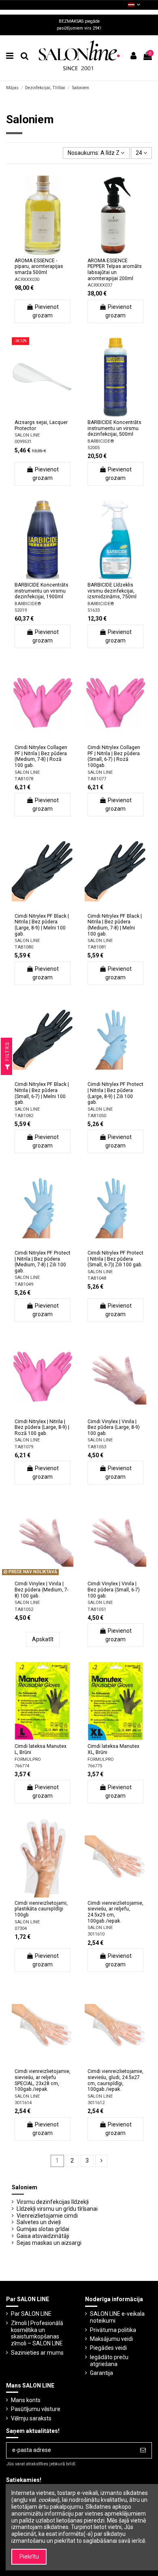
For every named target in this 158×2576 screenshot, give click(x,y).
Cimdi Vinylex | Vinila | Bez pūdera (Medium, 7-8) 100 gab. (42, 1590)
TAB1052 (24, 1609)
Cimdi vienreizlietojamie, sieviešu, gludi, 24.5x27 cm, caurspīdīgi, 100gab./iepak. (115, 2080)
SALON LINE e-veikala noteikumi (117, 2317)
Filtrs (7, 1052)
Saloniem (25, 2187)
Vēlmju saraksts (31, 2418)
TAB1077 (97, 779)
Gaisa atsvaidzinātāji (43, 2236)
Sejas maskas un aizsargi (49, 2243)
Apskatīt (43, 1639)
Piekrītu (29, 2557)
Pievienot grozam (46, 311)
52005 (94, 448)
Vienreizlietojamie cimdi (47, 2216)
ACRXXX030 (27, 279)
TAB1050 (97, 1116)
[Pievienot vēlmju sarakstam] (31, 252)
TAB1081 (97, 947)
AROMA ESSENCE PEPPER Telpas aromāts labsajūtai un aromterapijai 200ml (115, 270)
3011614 (23, 2103)
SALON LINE (27, 435)
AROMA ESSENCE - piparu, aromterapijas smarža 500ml (39, 267)
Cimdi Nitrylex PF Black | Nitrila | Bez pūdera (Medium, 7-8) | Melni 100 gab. (115, 925)
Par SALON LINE (31, 2314)
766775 (95, 1766)
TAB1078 (24, 779)
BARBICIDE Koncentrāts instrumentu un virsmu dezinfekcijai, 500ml (114, 428)
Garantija (101, 2373)
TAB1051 (97, 1609)
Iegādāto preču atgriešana (109, 2361)
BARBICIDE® (101, 441)
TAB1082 (24, 1116)
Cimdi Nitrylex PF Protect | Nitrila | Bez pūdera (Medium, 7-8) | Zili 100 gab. (43, 1262)
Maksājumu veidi (111, 2339)
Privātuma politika (113, 2330)
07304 (21, 1928)
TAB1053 (97, 1447)
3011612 (96, 2103)
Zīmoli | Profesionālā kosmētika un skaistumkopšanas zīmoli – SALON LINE (37, 2333)
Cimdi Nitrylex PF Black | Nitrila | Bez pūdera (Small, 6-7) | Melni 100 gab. (42, 1093)
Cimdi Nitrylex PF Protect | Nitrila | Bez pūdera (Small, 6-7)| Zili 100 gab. (115, 1259)
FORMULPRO (28, 1759)
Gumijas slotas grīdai (43, 2229)
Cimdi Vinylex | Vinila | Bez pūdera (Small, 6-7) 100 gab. (114, 1590)
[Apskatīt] (54, 252)
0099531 (23, 442)
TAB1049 (24, 1284)
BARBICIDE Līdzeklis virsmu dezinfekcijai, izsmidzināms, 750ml (112, 591)
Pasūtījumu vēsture (36, 2409)
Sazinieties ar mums (37, 2353)
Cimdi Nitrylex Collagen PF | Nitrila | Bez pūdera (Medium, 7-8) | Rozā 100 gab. (41, 756)
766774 (22, 1766)
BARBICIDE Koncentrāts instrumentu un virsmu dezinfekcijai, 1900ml (42, 591)
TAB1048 (97, 1278)
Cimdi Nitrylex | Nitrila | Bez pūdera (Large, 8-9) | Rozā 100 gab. (42, 1427)
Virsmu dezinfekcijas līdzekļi (53, 2202)
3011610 (96, 1934)
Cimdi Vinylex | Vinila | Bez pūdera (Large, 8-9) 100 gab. (114, 1427)
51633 (94, 610)
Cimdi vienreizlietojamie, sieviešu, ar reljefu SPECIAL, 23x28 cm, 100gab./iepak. (43, 2080)
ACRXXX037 (100, 285)
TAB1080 (24, 947)
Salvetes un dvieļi (39, 2222)
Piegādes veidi (108, 2348)
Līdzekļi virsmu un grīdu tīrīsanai (57, 2209)
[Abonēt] (143, 2450)
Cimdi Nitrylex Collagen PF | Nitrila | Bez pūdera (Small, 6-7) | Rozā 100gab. (114, 756)
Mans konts (26, 2400)
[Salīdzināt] (43, 252)
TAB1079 (24, 1447)
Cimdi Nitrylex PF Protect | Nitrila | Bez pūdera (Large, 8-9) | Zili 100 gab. (115, 1093)
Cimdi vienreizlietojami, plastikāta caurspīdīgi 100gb (41, 1909)
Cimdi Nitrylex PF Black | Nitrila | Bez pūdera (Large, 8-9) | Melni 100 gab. (42, 925)
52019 (21, 610)
